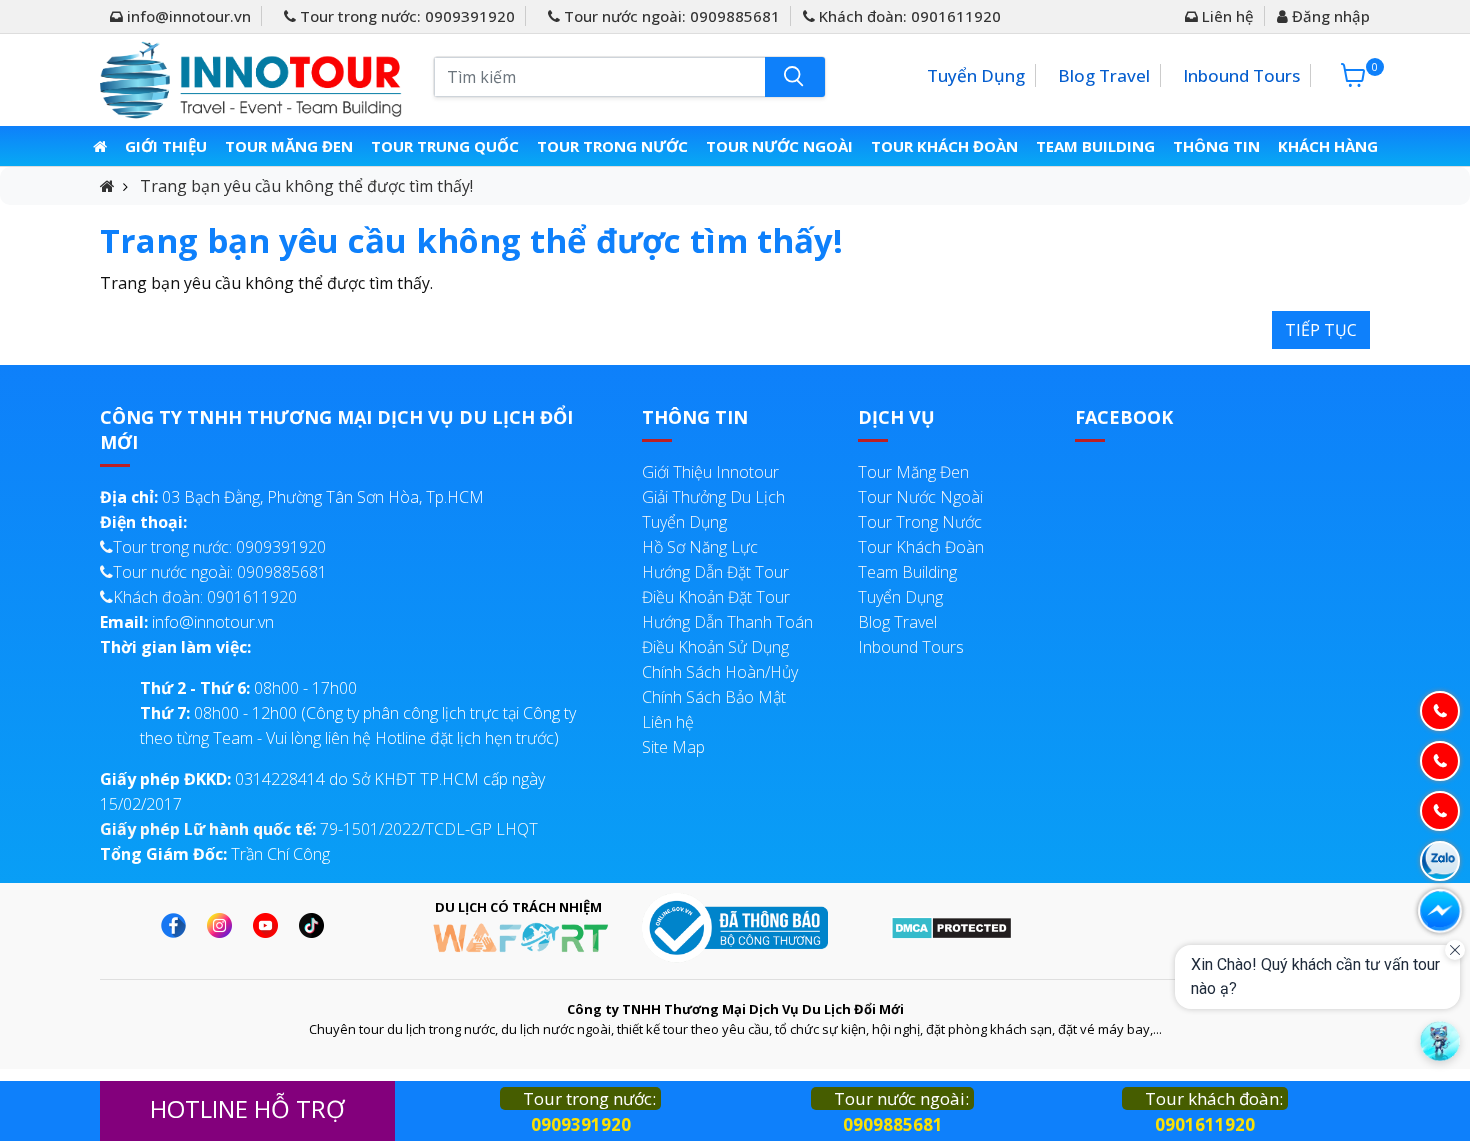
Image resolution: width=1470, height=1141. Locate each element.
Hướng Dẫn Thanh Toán (727, 622)
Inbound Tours (1241, 75)
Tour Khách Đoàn (944, 146)
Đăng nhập (1329, 16)
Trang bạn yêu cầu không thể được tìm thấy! (306, 186)
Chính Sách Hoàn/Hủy (720, 672)
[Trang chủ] (100, 146)
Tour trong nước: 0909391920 (405, 16)
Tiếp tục (1321, 330)
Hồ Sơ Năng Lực (700, 547)
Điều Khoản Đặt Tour (716, 597)
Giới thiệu (166, 146)
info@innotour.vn (187, 16)
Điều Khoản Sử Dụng (715, 647)
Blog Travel (1104, 75)
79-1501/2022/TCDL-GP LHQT (319, 829)
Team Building (1095, 146)
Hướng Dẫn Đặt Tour (715, 572)
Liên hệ (1226, 16)
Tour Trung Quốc (445, 146)
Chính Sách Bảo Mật (714, 697)
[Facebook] (178, 925)
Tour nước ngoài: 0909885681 (670, 16)
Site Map (673, 747)
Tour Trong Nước (612, 146)
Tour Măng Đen (289, 146)
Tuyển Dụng (976, 75)
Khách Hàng (1328, 146)
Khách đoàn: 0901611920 (908, 16)
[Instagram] (224, 925)
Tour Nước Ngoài (779, 146)
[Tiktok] (316, 925)
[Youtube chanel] (270, 925)
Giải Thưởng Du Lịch (713, 497)
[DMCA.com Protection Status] (951, 927)
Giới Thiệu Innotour (710, 472)
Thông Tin (1216, 146)
